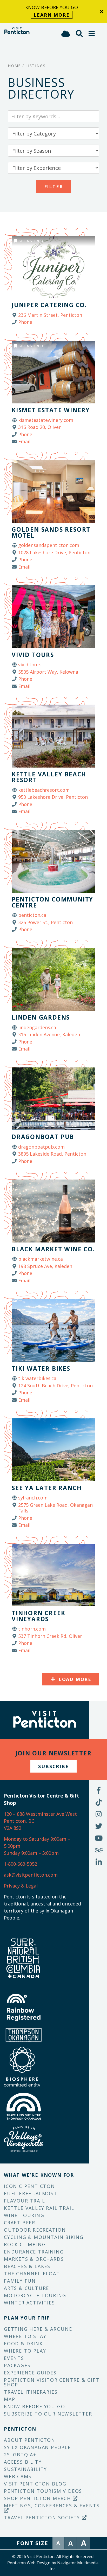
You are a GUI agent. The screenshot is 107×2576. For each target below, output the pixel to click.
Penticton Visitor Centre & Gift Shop (52, 2382)
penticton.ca (32, 915)
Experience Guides (30, 2373)
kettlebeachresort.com (44, 790)
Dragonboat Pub (43, 1137)
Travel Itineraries (31, 2392)
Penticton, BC (19, 1821)
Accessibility (23, 2462)
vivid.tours (30, 665)
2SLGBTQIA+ (20, 2455)
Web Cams (18, 2476)
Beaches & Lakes (27, 2266)
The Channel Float (32, 2274)
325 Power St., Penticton (45, 922)
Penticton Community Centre (52, 902)
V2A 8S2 (13, 1828)
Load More (74, 1679)
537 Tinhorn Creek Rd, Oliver (50, 1636)
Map (9, 2399)
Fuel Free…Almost (31, 2193)
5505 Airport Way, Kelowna (48, 672)
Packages (17, 2365)
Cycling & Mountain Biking (44, 2237)
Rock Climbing (25, 2244)
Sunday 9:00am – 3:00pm (31, 1853)
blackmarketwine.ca (41, 1259)
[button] (92, 33)
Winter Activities (29, 2303)
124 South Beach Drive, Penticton (55, 1386)
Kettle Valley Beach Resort (49, 777)
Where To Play (25, 2351)
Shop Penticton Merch (38, 2498)
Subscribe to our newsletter (48, 2414)
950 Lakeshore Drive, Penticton (53, 797)
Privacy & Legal (21, 1886)
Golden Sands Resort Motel (51, 532)
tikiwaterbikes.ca (37, 1378)
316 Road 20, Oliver (39, 427)
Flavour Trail (24, 2201)
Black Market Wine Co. (53, 1249)
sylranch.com (33, 1498)
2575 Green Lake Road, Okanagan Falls (55, 1508)
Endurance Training (34, 2252)
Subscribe (53, 1766)
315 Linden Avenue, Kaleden (49, 1034)
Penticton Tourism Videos (43, 2491)
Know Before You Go (34, 2406)
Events (14, 2358)
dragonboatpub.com (41, 1147)
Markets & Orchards (34, 2259)
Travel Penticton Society (43, 2517)
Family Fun (20, 2281)
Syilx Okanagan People (37, 2447)
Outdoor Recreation (35, 2230)
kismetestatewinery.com (46, 420)
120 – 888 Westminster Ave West (40, 1814)
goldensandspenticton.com (49, 545)
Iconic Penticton (29, 2186)
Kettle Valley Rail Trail (39, 2208)
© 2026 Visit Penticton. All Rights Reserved (53, 2556)
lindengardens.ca (37, 1027)
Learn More (52, 15)
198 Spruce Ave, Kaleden (45, 1266)
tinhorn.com (32, 1629)
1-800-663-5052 (21, 1864)
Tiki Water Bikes (41, 1368)
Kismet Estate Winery (51, 410)
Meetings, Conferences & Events (52, 2506)
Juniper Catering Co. (49, 305)
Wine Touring (24, 2215)
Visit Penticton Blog (35, 2484)
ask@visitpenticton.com (31, 1875)
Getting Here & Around (38, 2329)
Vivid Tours (33, 655)
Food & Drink (23, 2343)
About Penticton (30, 2440)
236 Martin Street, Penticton (50, 315)
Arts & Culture (26, 2288)
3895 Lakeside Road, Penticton (52, 1154)
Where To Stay (25, 2336)
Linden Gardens (41, 1017)
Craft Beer (20, 2223)
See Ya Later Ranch (47, 1488)
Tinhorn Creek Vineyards (38, 1616)
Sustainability (25, 2469)
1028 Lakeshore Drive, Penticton (54, 552)
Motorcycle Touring (35, 2295)
